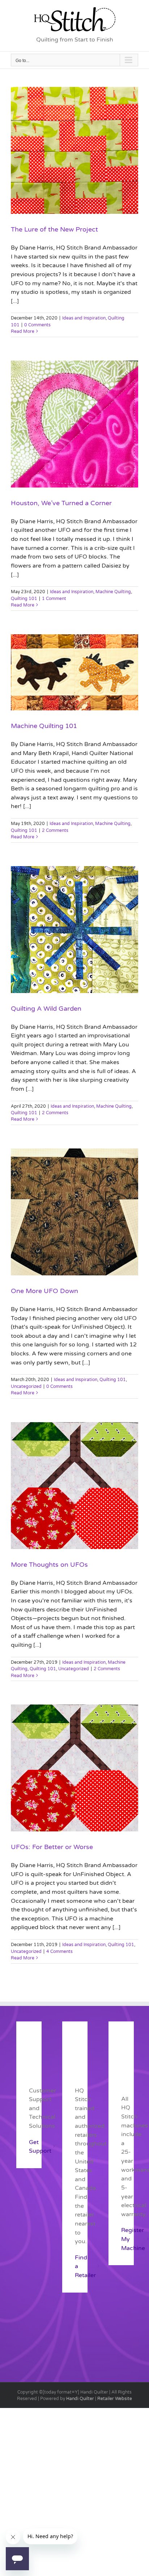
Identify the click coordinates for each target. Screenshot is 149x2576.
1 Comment (54, 599)
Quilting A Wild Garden (46, 1009)
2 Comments (55, 830)
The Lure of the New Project (54, 229)
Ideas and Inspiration (84, 318)
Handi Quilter (80, 2399)
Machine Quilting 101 (44, 726)
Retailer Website (115, 2399)
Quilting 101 (24, 599)
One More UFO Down (44, 1291)
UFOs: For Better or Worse (52, 1847)
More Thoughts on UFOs (49, 1565)
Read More (23, 331)
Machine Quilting (113, 592)
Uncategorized (26, 1386)
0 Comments (37, 325)
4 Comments (59, 1951)
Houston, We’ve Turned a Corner (61, 503)
